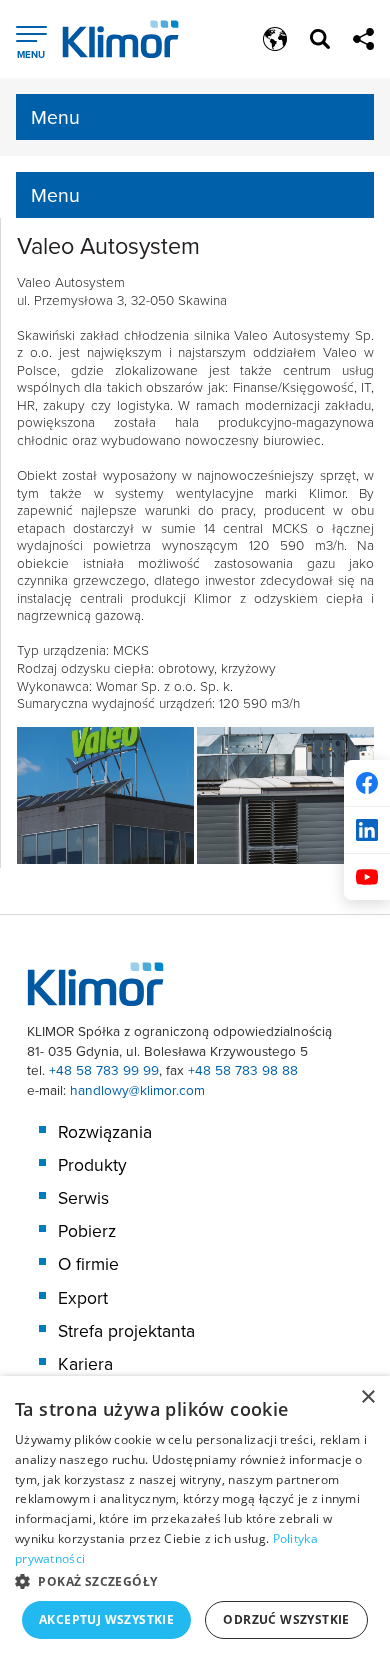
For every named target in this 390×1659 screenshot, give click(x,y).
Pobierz (87, 1231)
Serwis (83, 1198)
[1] (105, 795)
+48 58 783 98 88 (243, 1069)
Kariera (85, 1364)
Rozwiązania (105, 1132)
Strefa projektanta (126, 1331)
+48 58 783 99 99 (104, 1069)
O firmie (88, 1264)
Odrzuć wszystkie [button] (286, 1619)
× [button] (367, 1397)
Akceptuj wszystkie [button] (106, 1619)
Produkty (92, 1165)
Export (83, 1298)
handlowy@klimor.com (137, 1089)
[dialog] (195, 1517)
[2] (285, 795)
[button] (195, 1581)
